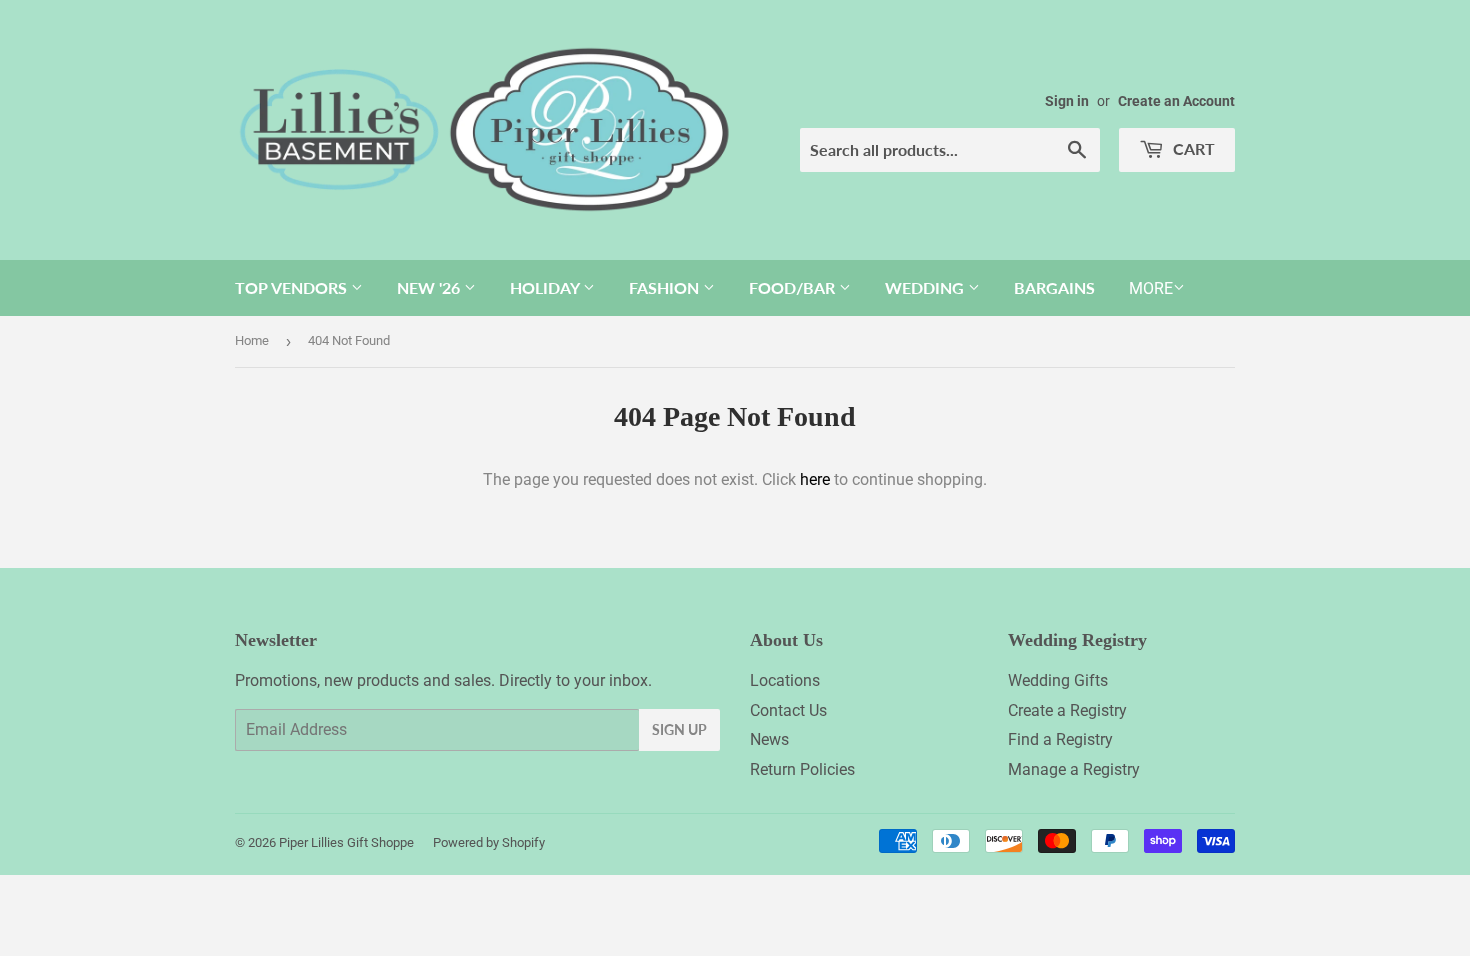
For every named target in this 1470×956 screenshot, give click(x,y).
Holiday (546, 287)
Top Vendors (293, 287)
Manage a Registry (1074, 769)
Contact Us (788, 710)
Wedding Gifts (1058, 680)
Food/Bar (794, 287)
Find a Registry (1060, 739)
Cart (1192, 148)
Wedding (926, 287)
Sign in (1067, 101)
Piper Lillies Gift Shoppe (346, 842)
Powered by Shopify (489, 842)
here (815, 479)
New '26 (430, 287)
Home (252, 340)
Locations (785, 680)
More (1151, 288)
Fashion (666, 287)
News (769, 739)
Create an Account (1176, 101)
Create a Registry (1067, 710)
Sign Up (679, 729)
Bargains (1054, 287)
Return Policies (802, 769)
